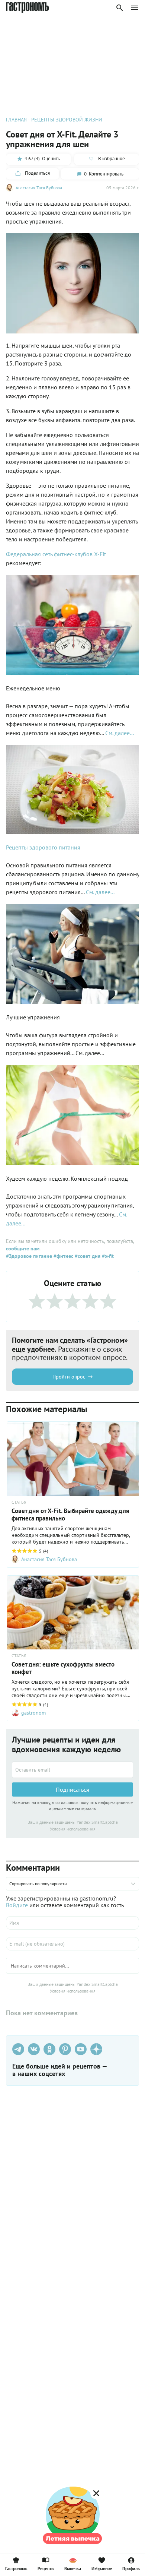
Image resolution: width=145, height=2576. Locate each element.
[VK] (34, 2049)
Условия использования (73, 1829)
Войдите (17, 1905)
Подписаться (72, 1789)
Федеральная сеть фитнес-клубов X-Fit (56, 554)
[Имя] (72, 1923)
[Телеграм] (18, 2049)
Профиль (131, 2568)
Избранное (102, 2568)
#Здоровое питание (29, 1256)
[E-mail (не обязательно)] (72, 1944)
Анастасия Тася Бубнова (39, 188)
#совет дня (87, 1256)
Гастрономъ (16, 2568)
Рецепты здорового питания (43, 847)
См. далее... (120, 733)
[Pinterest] (65, 2049)
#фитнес (63, 1256)
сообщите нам (23, 1249)
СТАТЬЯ (19, 1502)
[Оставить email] (72, 1770)
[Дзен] (96, 2049)
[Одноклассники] (49, 2049)
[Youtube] (81, 2049)
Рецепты (46, 2568)
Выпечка (73, 2568)
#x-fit (107, 1256)
